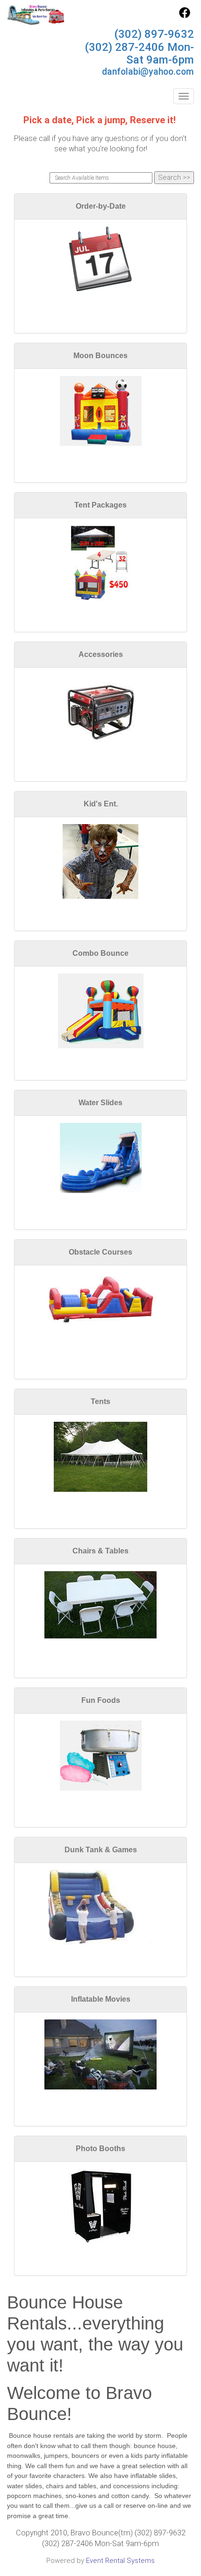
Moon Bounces (100, 356)
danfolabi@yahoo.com (148, 72)
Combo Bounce (100, 953)
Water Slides (100, 1103)
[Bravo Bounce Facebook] (185, 16)
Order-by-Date (101, 206)
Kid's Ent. (101, 804)
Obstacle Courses (100, 1252)
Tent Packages (100, 505)
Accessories (101, 654)
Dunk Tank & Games (101, 1850)
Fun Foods (101, 1700)
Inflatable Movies (101, 1999)
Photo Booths (100, 2149)
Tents (100, 1401)
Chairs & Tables (100, 1551)
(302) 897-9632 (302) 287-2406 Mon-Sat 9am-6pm (139, 47)
